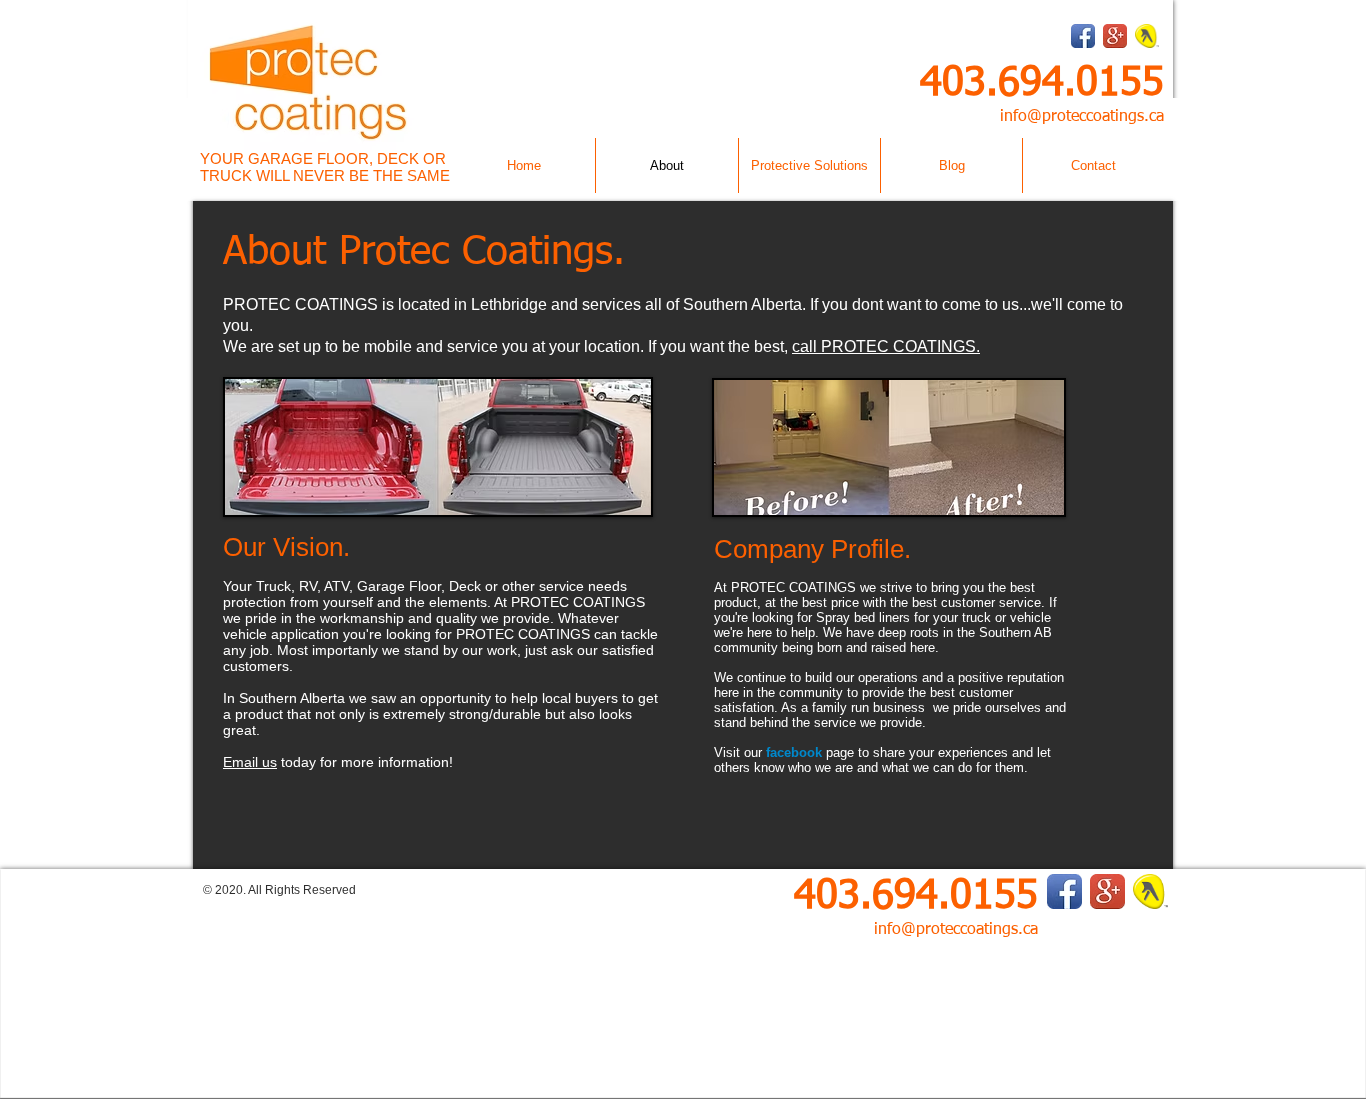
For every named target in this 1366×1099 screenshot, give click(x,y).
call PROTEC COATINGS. (886, 346)
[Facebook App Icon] (1083, 36)
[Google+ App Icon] (1115, 36)
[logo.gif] (1147, 36)
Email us (250, 762)
